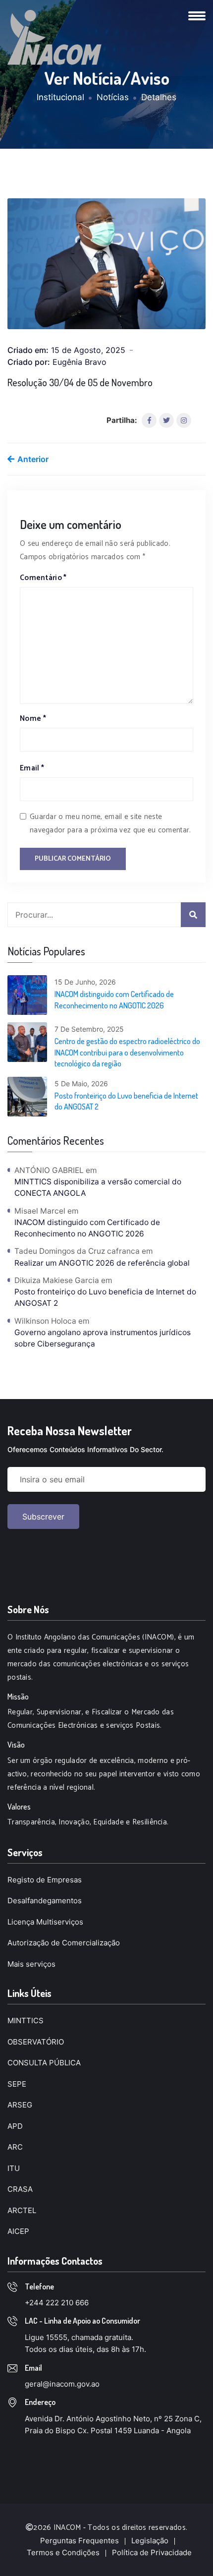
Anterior (32, 459)
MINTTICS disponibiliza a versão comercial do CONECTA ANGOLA (98, 1187)
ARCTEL (22, 2210)
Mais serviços (31, 1964)
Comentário (43, 578)
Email (32, 768)
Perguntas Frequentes (80, 2541)
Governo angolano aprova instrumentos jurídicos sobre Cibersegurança (103, 1338)
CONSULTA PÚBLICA (44, 2063)
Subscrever (43, 1517)
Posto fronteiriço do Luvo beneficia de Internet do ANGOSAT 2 (126, 1101)
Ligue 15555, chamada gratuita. (79, 2337)
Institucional (60, 97)
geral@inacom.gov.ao (62, 2384)
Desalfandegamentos (45, 1901)
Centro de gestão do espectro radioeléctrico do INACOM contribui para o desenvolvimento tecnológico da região (127, 1052)
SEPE (17, 2084)
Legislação (150, 2541)
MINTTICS (26, 2020)
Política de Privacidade (152, 2552)
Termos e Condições (63, 2552)
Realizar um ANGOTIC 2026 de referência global (102, 1263)
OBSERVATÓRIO (36, 2042)
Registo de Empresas (45, 1880)
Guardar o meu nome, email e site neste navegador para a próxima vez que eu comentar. (110, 823)
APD (15, 2126)
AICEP (18, 2231)
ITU (14, 2168)
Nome (33, 719)
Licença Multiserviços (45, 1922)
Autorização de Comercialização (64, 1943)
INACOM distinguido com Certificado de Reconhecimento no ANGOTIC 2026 (114, 999)
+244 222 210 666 (57, 2303)
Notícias (113, 97)
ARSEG (20, 2105)
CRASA (20, 2189)
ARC (15, 2147)
